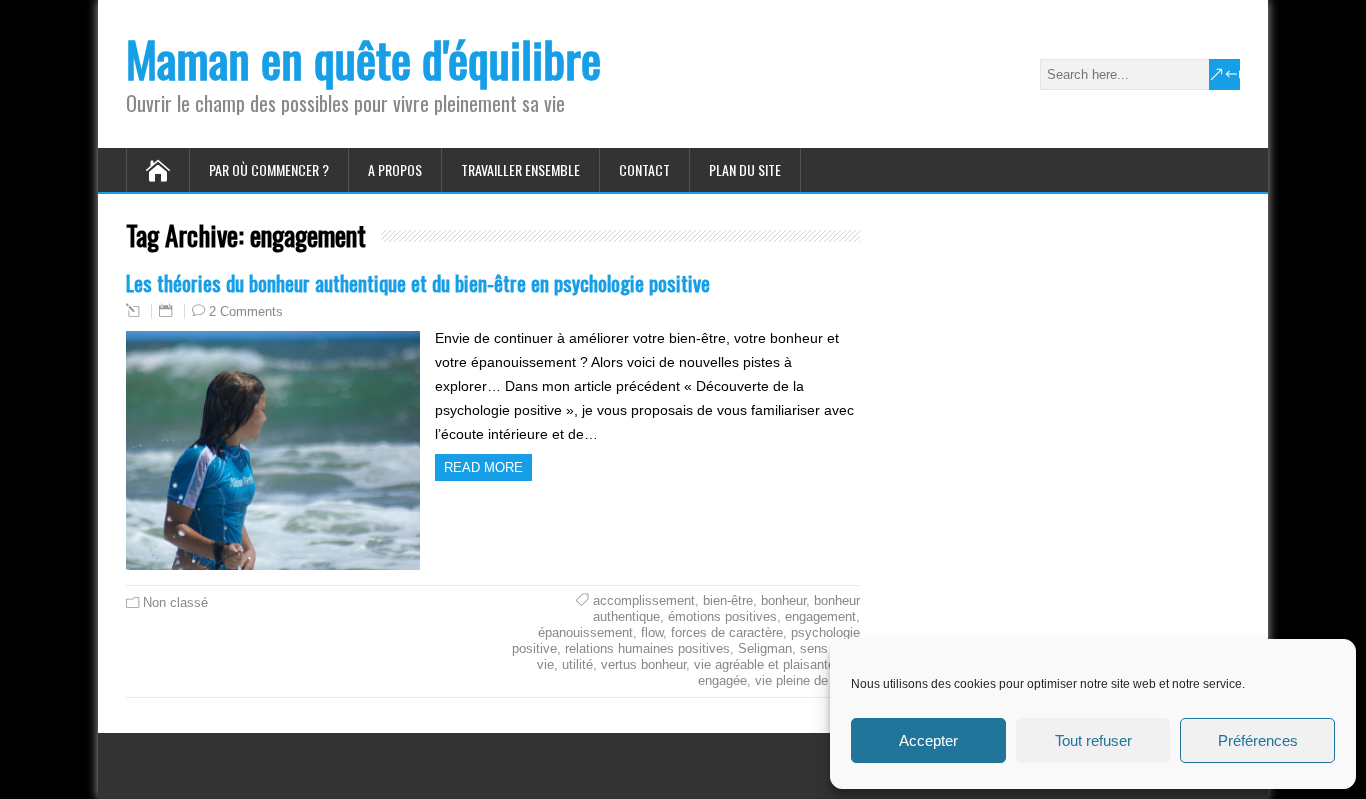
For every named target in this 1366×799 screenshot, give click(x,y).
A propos (395, 169)
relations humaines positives (647, 648)
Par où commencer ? (269, 169)
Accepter (928, 740)
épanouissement (585, 632)
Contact (644, 169)
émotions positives (722, 616)
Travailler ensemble (520, 169)
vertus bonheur (643, 664)
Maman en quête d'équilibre (363, 58)
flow (652, 632)
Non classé (175, 602)
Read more (483, 467)
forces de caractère (727, 632)
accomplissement (644, 600)
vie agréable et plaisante (764, 664)
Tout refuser (1093, 740)
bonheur (783, 600)
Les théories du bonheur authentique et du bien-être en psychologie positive (418, 282)
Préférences (1258, 740)
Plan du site (745, 169)
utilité (577, 664)
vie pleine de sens (807, 680)
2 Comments (246, 311)
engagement (820, 616)
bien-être (728, 600)
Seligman (765, 648)
